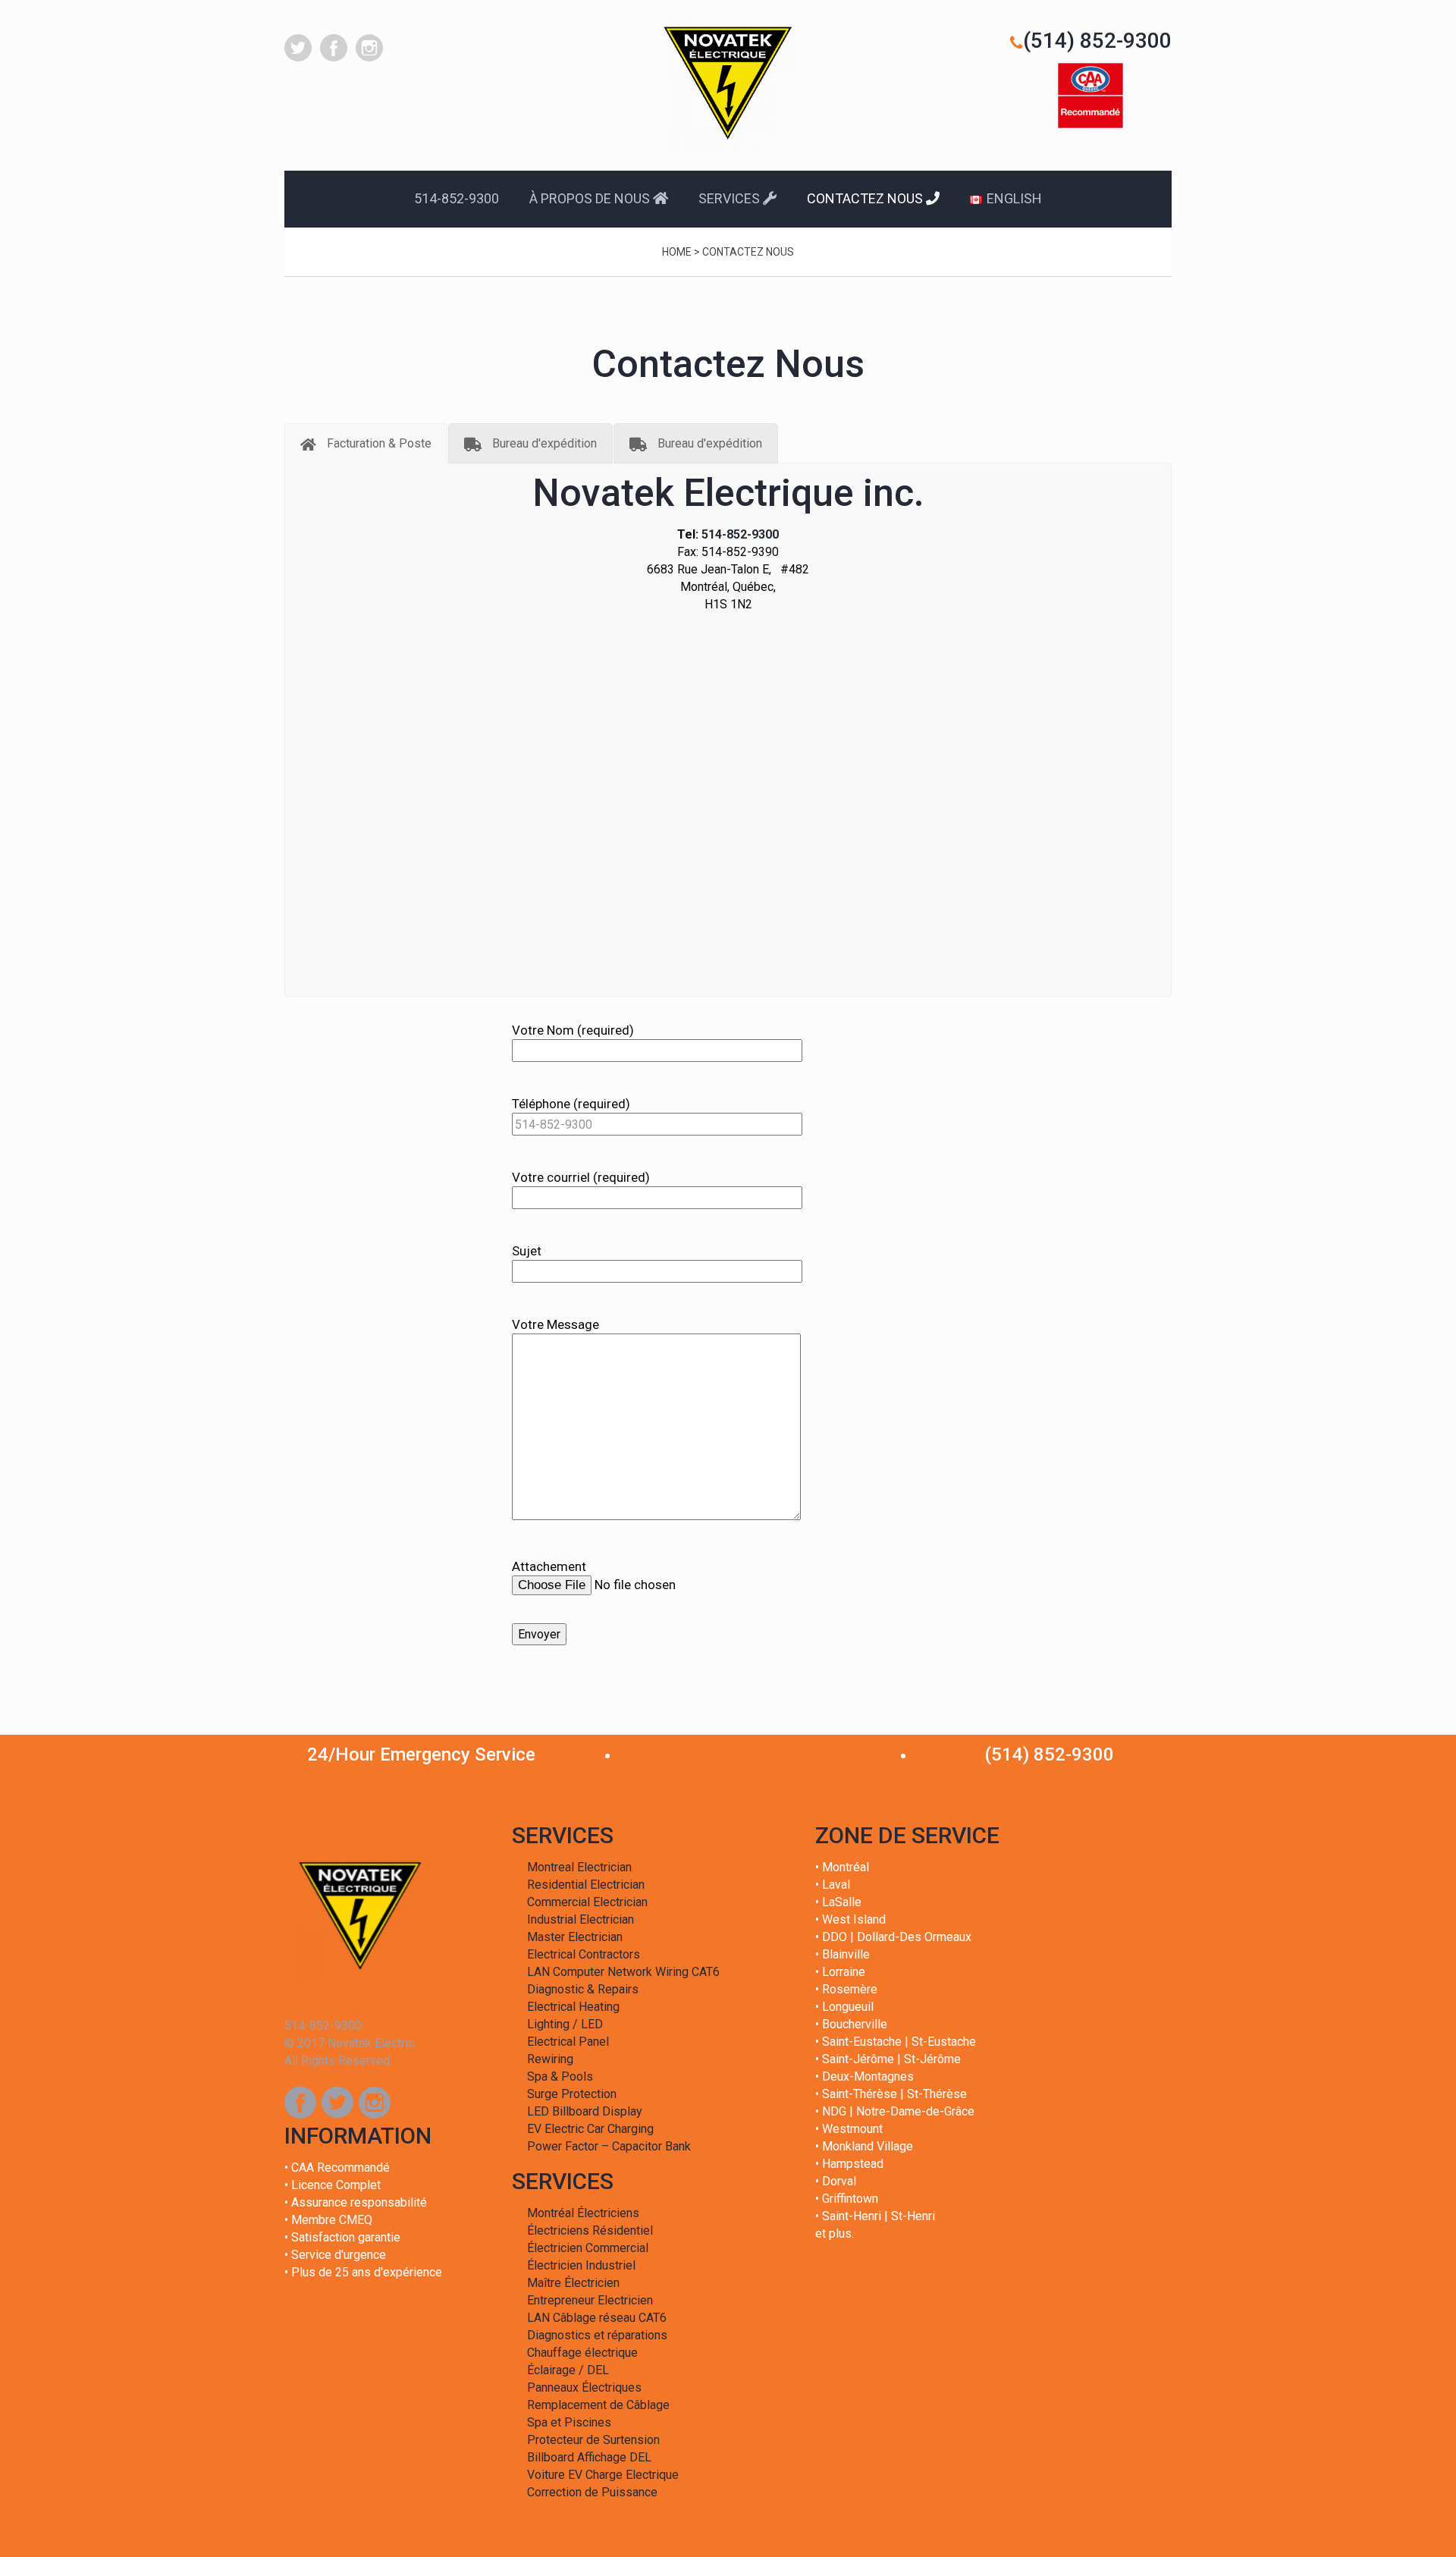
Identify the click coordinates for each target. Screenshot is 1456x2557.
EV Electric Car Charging (590, 2129)
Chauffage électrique (582, 2353)
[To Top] (1410, 2511)
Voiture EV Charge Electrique (603, 2475)
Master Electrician (575, 1937)
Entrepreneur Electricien (590, 2300)
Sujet (527, 1251)
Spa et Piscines (569, 2422)
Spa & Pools (560, 2076)
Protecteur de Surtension (593, 2440)
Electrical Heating (573, 2007)
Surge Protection (572, 2094)
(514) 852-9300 (1097, 41)
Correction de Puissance (592, 2492)
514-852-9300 (457, 198)
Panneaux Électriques (584, 2387)
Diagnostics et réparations (597, 2335)
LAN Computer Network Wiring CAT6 (623, 1972)
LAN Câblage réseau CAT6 (597, 2318)
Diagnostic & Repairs (583, 1989)
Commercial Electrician (587, 1902)
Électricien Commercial (588, 2248)
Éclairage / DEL (568, 2370)
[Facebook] (300, 2103)
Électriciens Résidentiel (590, 2230)
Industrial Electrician (581, 1919)
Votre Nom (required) (573, 1030)
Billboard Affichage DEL (589, 2457)
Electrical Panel (568, 2042)
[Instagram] (375, 2103)
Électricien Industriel (581, 2265)
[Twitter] (337, 2103)
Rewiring (550, 2059)
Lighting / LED (565, 2024)
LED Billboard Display (585, 2111)
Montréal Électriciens (583, 2213)
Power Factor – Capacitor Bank (609, 2146)
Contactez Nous (866, 198)
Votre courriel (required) (581, 1177)
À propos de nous (591, 198)
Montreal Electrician (579, 1867)
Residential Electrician (586, 1885)
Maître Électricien (573, 2283)
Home (677, 252)
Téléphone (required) (571, 1104)
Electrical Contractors (584, 1954)
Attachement (549, 1566)
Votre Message (555, 1324)
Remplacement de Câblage (598, 2405)
